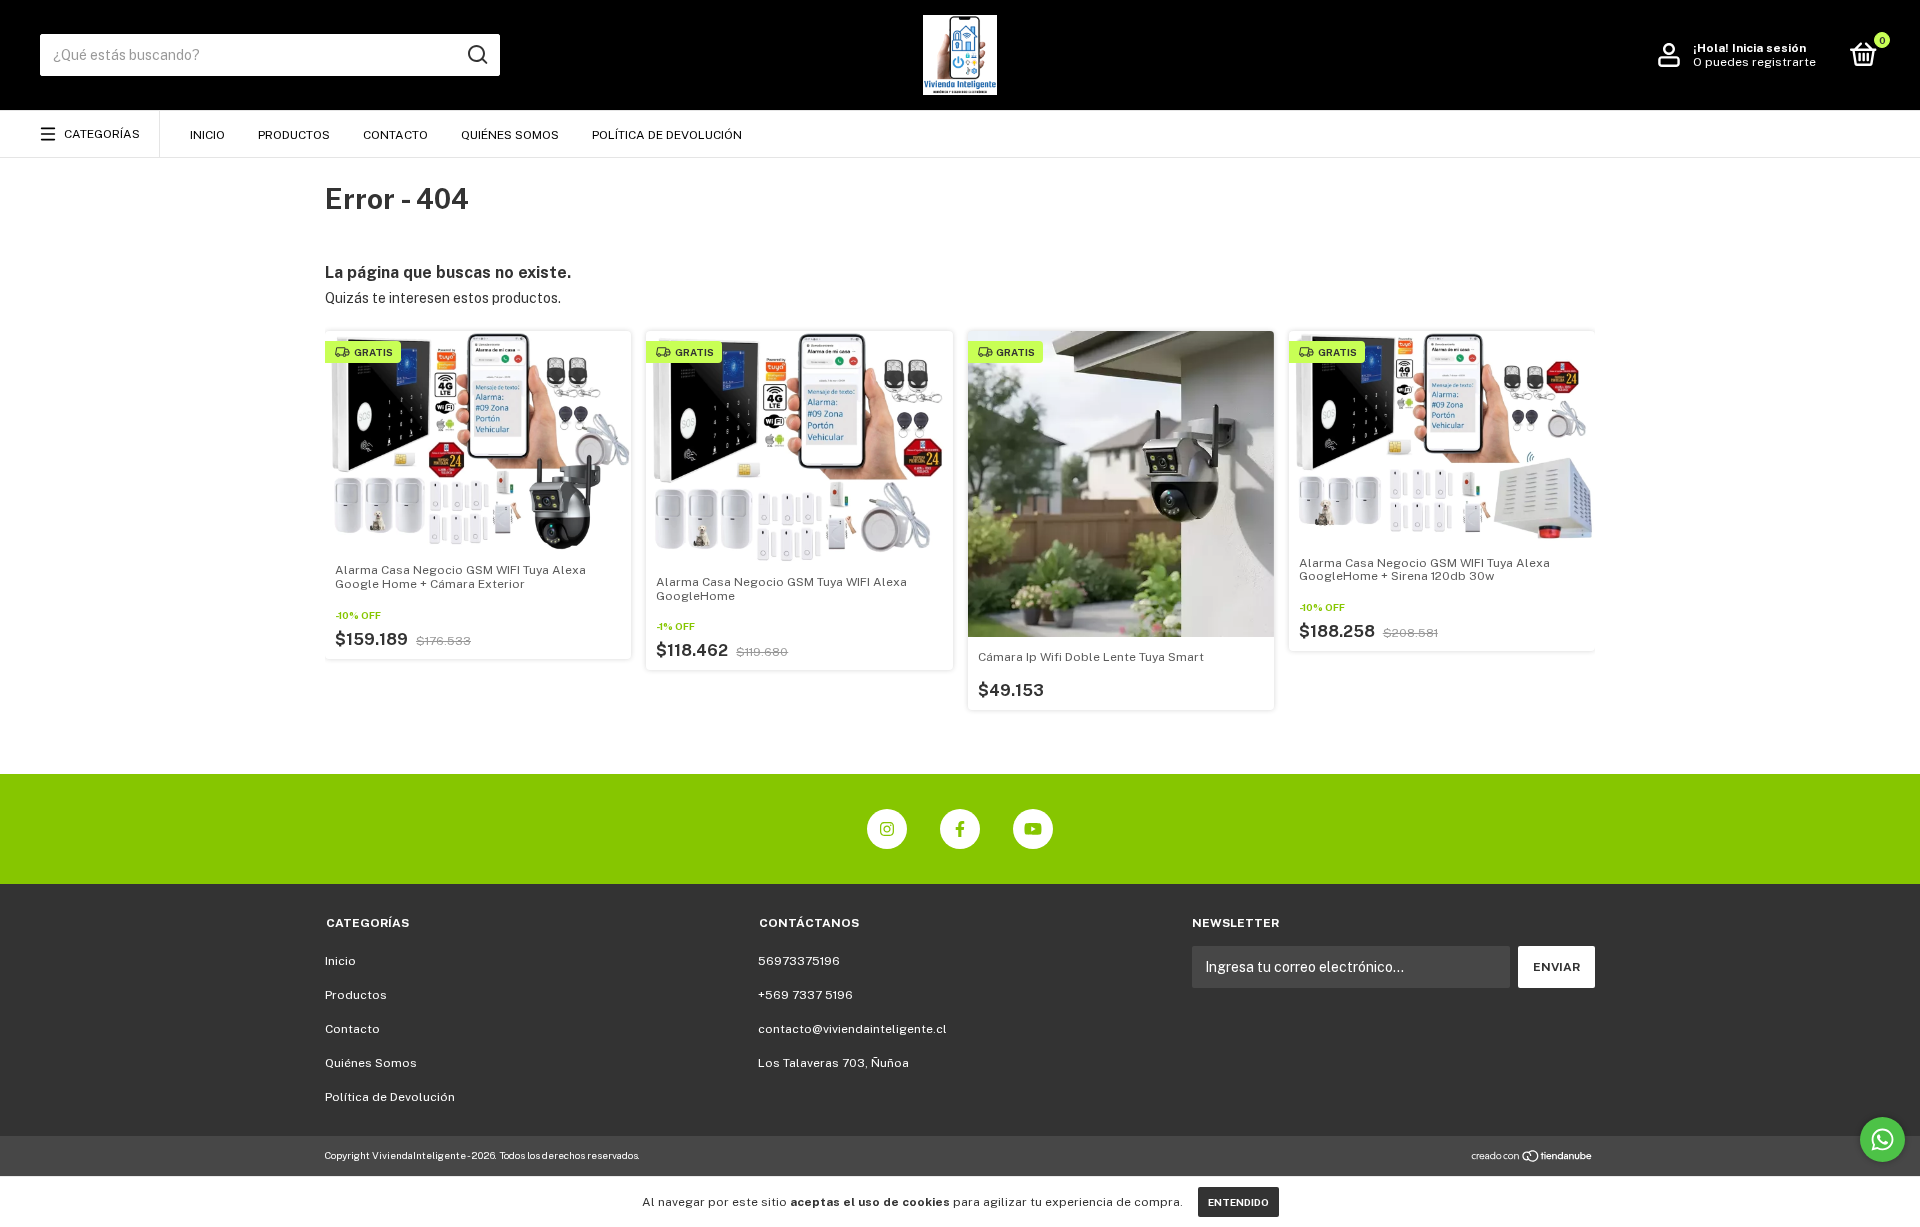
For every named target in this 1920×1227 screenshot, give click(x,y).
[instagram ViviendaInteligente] (887, 829)
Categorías (102, 134)
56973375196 (799, 961)
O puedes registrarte (1754, 62)
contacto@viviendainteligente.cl (852, 1029)
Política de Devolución (667, 135)
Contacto (395, 135)
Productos (294, 135)
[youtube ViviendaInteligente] (1033, 829)
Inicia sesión (1769, 48)
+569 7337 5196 (805, 995)
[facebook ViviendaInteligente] (960, 829)
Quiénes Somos (510, 135)
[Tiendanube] (1532, 1158)
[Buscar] (476, 55)
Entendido (1238, 1202)
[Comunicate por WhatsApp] (1882, 1139)
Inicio (207, 135)
